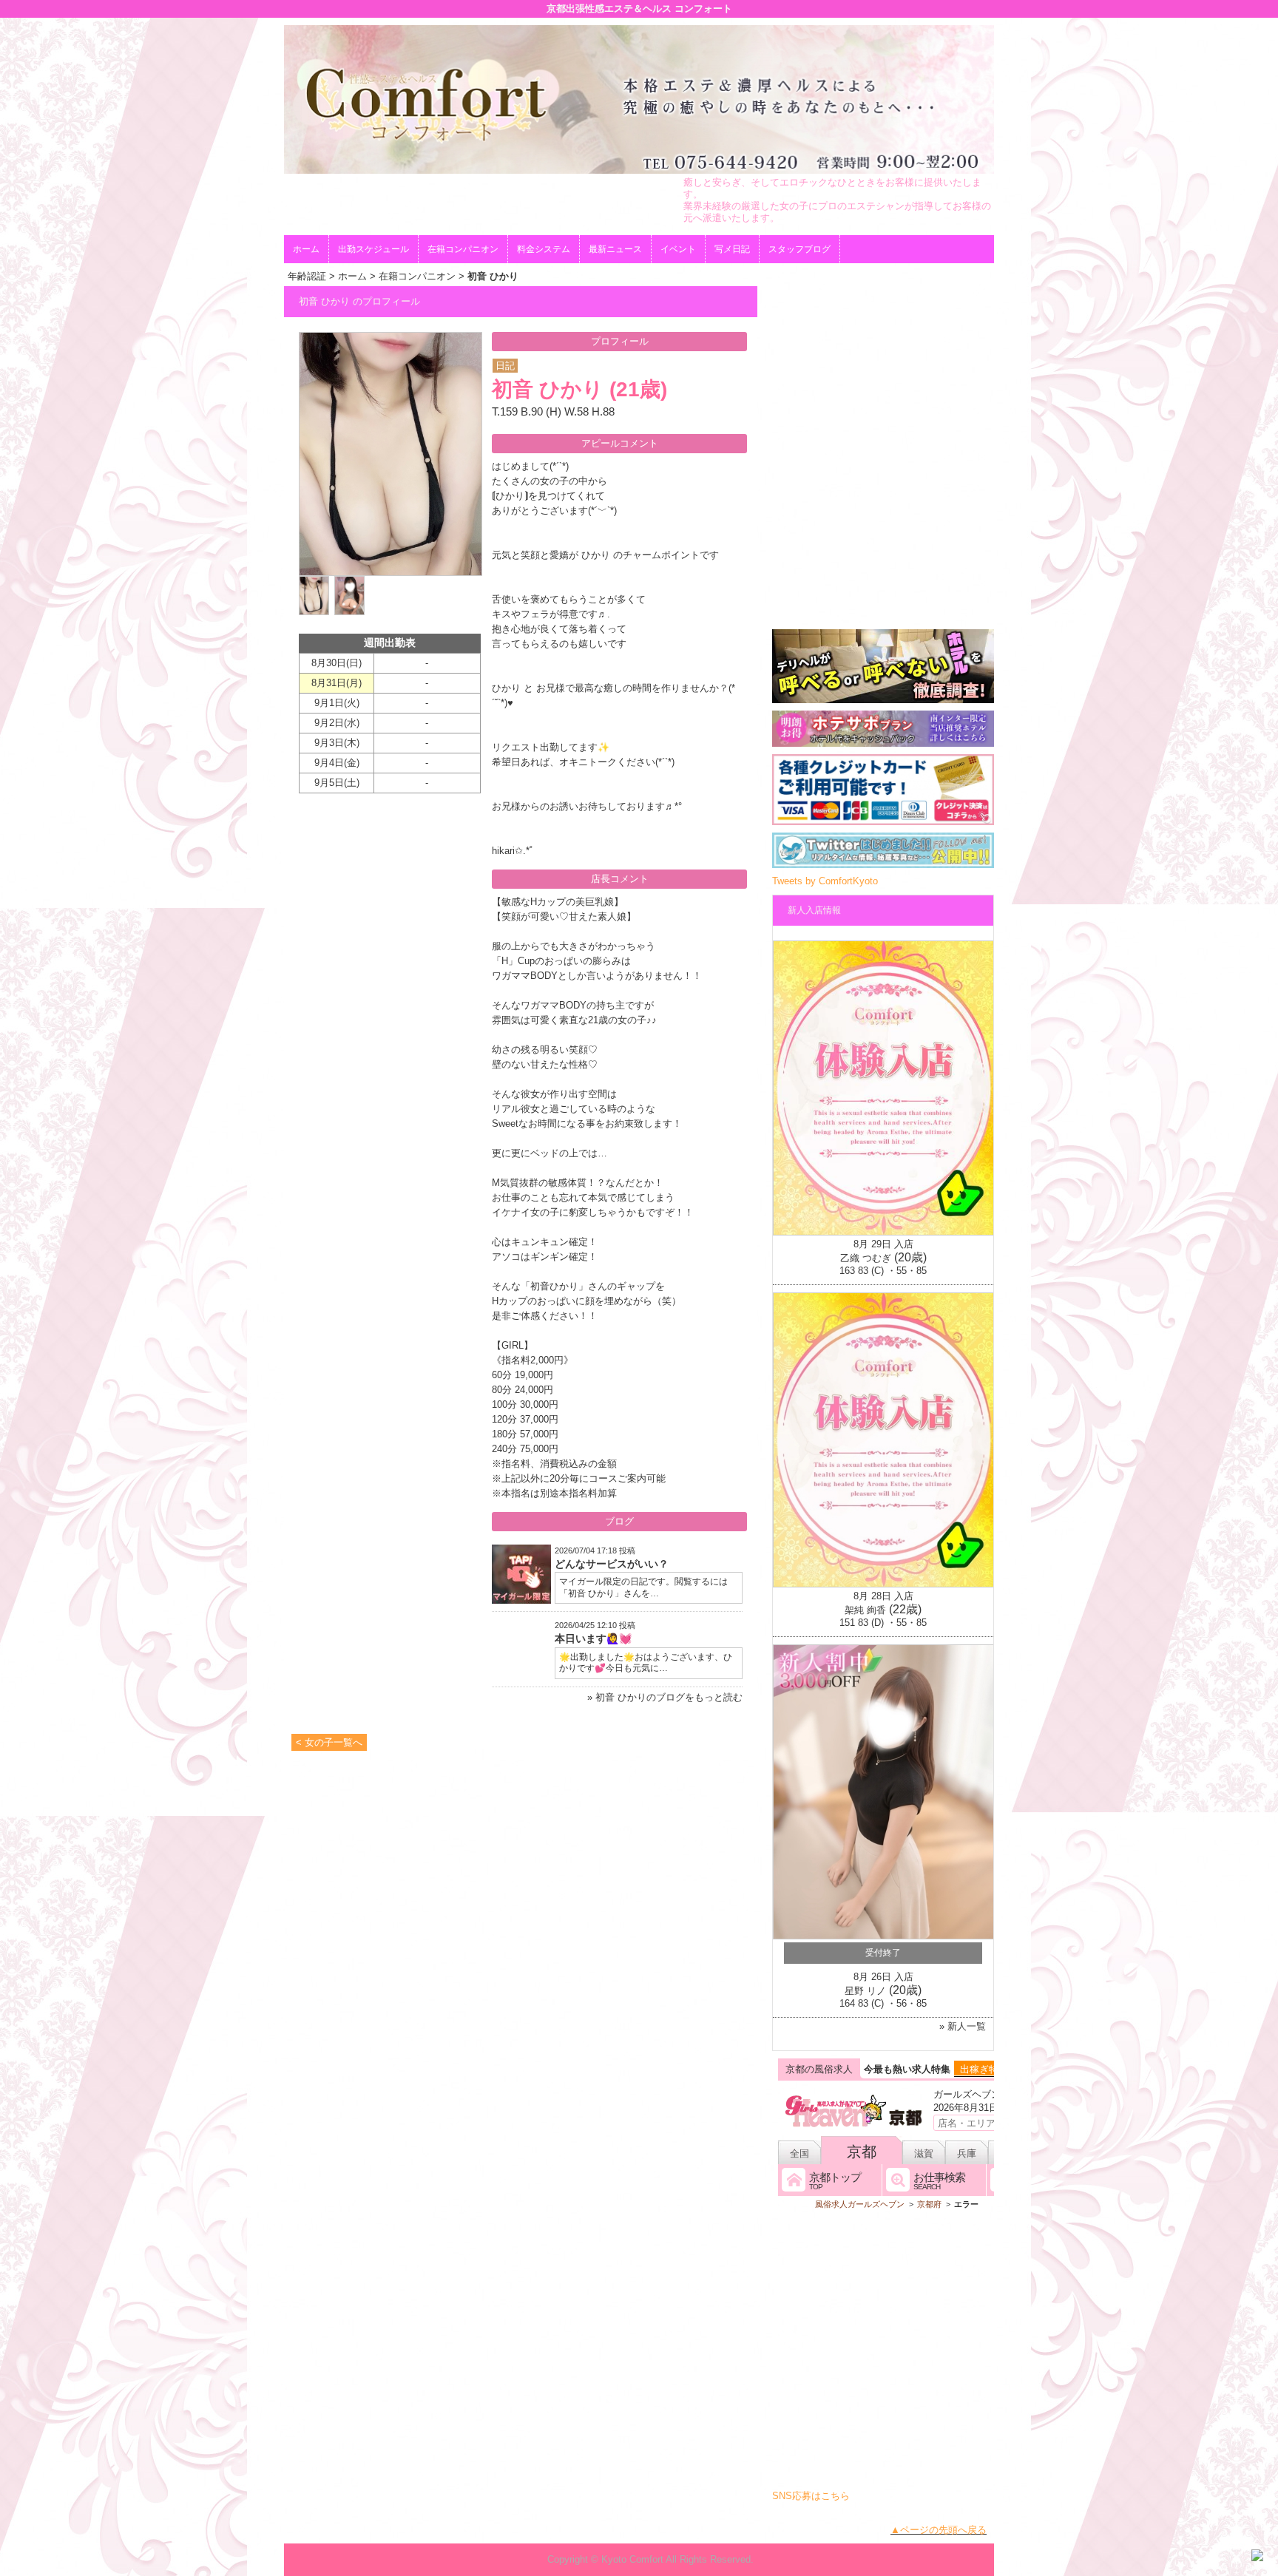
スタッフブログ (799, 249)
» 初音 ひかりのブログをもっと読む (665, 1697)
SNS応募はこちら (811, 2496)
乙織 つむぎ (866, 1258)
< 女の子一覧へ (329, 1742)
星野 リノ (865, 1991)
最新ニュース (615, 249)
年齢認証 (307, 276)
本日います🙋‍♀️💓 (593, 1638)
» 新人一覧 (963, 2026)
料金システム (544, 249)
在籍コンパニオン (463, 249)
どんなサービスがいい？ (612, 1564)
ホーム (306, 249)
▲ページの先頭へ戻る (939, 2530)
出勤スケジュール (373, 249)
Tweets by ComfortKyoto (825, 881)
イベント (678, 249)
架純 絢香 (865, 1610)
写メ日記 (732, 249)
